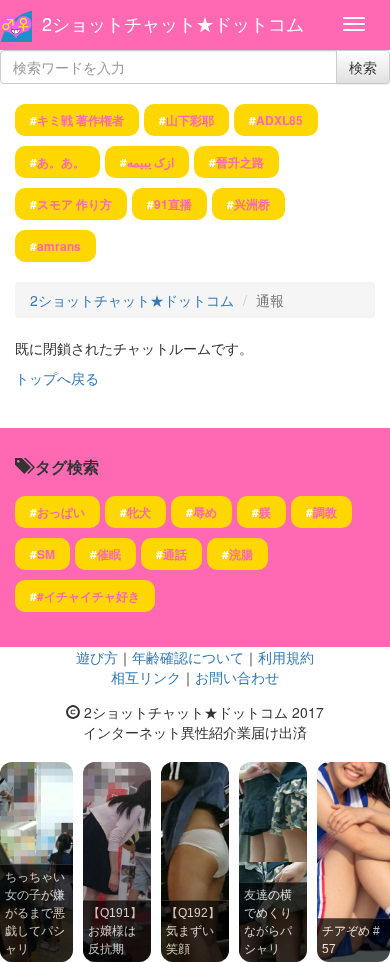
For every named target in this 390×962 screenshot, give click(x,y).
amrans (59, 246)
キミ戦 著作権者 (80, 120)
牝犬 (139, 512)
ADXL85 (279, 120)
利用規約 (286, 657)
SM (46, 554)
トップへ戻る (57, 378)
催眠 (109, 554)
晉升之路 (240, 162)
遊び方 (97, 657)
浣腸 (241, 554)
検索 (363, 67)
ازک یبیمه (150, 162)
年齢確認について (188, 657)
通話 (175, 554)
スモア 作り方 (74, 204)
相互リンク (146, 677)
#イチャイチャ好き (88, 596)
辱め (205, 512)
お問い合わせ (237, 677)
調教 (325, 512)
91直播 (173, 204)
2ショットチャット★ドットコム (173, 23)
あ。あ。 (61, 162)
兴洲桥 (252, 204)
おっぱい (61, 512)
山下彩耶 (190, 120)
